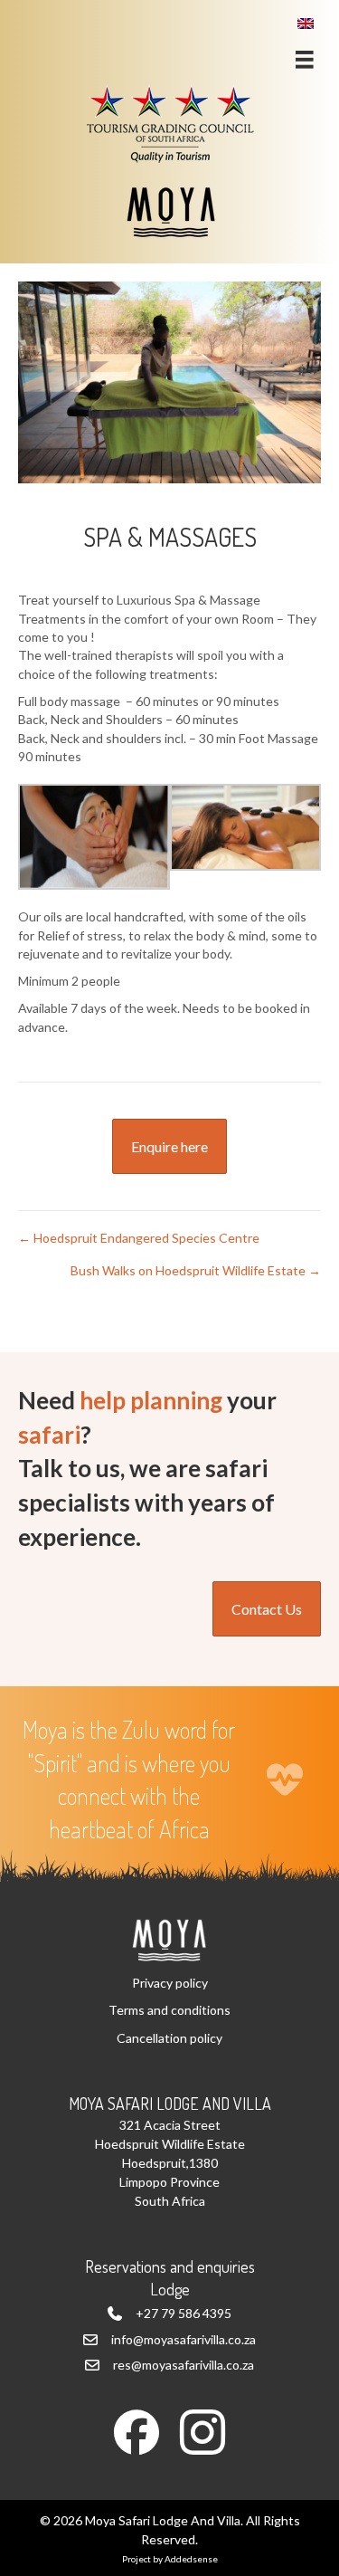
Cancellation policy (169, 2038)
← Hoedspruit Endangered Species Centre (139, 1238)
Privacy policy (170, 1983)
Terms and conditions (169, 2010)
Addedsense (191, 2559)
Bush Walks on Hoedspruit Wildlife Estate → (196, 1270)
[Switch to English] (306, 23)
